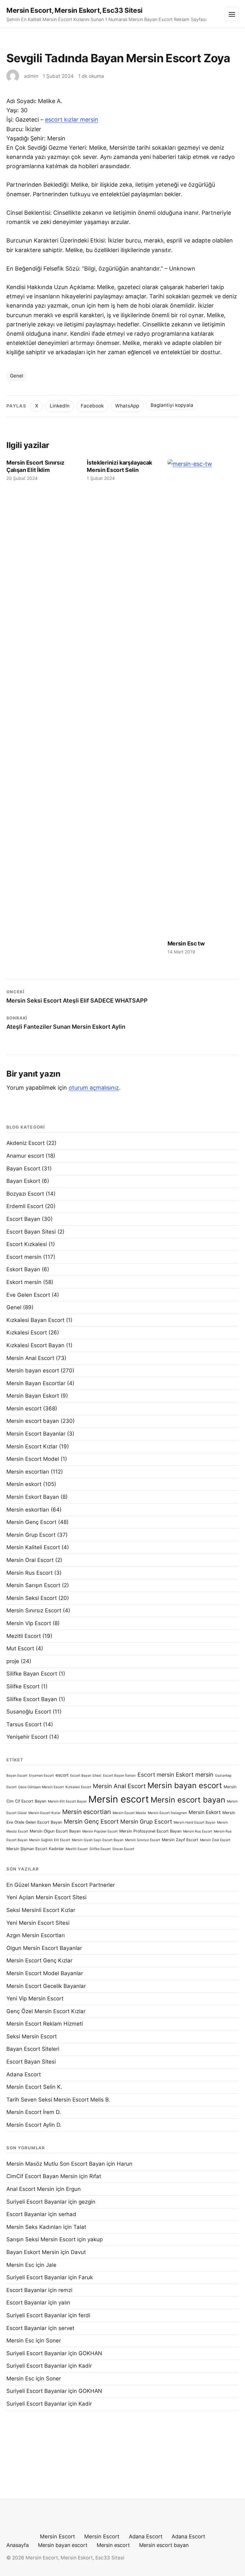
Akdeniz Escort (26, 1143)
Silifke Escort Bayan (32, 1699)
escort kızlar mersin (72, 119)
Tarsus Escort (24, 1724)
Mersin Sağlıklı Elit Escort (50, 1840)
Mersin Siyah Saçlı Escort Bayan (98, 1840)
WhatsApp (127, 406)
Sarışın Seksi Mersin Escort (41, 2239)
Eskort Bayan (23, 1269)
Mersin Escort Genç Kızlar (39, 1960)
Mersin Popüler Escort (100, 1831)
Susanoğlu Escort (29, 1712)
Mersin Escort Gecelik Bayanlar (46, 1986)
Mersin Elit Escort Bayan (67, 1801)
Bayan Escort (23, 1169)
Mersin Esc (20, 2265)
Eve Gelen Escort (28, 1295)
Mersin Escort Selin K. (34, 2087)
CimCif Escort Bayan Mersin (42, 2176)
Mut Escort (20, 1648)
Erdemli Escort (25, 1206)
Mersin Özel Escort (215, 1840)
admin (31, 76)
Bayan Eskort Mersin (33, 2252)
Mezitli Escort (24, 1636)
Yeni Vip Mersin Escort (35, 1998)
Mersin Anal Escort (30, 1358)
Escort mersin (24, 1257)
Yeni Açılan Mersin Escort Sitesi (46, 1897)
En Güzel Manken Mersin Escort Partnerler (61, 1885)
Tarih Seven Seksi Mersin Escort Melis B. (58, 2100)
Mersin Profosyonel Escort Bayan (150, 1831)
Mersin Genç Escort (31, 1522)
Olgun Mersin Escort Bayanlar (44, 1948)
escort (62, 1775)
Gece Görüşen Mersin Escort (41, 1787)
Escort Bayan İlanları (119, 1776)
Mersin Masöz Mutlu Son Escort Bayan (56, 2164)
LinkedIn (60, 406)
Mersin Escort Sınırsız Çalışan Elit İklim (35, 466)
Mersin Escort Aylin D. (34, 2125)
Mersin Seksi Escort (32, 1598)
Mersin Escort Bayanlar (36, 1434)
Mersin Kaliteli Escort (33, 1547)
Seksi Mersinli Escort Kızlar (41, 1910)
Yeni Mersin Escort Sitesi (38, 1923)
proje (13, 1661)
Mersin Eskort (205, 1812)
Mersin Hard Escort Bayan (194, 1822)
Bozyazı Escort (25, 1194)
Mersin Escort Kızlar (32, 1446)
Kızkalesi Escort (27, 1333)
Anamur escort (25, 1156)
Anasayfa (18, 2545)
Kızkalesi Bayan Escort (35, 1320)
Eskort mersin (24, 1282)
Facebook (92, 406)
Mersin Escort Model (33, 1459)
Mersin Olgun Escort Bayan (55, 1831)
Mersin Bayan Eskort (33, 1396)
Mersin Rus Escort (30, 1573)
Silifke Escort (23, 1686)
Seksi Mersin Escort (32, 2036)
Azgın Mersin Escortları (36, 1935)
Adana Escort (24, 2074)
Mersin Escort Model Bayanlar (45, 1973)
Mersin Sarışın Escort (33, 1585)
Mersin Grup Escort (31, 1535)
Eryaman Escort (41, 1776)
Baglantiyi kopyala (172, 405)
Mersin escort (24, 1408)
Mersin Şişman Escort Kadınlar (35, 1849)
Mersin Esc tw (186, 943)
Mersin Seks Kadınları (34, 2227)
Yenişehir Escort (27, 1737)
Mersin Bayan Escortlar (36, 1383)
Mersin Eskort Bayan (33, 1497)
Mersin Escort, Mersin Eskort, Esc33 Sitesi (74, 10)
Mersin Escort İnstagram (167, 1813)
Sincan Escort (123, 1849)
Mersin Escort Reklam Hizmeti (45, 2024)
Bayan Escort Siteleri (33, 2049)
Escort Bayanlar (26, 2214)
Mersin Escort (57, 2536)
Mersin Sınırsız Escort (34, 1610)
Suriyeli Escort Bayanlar (37, 2202)
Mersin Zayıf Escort (180, 1840)
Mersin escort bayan (33, 1421)
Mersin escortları (28, 1472)
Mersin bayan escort (33, 1370)
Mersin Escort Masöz (129, 1813)
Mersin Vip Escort (29, 1623)
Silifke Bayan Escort (32, 1674)
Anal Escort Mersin (30, 2189)
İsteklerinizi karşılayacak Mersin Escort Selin (119, 466)
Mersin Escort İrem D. (34, 2112)
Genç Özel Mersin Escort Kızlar (46, 2011)
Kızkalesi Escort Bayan (35, 1345)
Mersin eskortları (28, 1510)
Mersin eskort (24, 1484)
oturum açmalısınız (94, 1088)
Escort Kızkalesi (27, 1244)
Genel (17, 376)
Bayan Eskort (23, 1181)
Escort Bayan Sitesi (31, 1232)
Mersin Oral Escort (30, 1560)
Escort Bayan (23, 1219)
